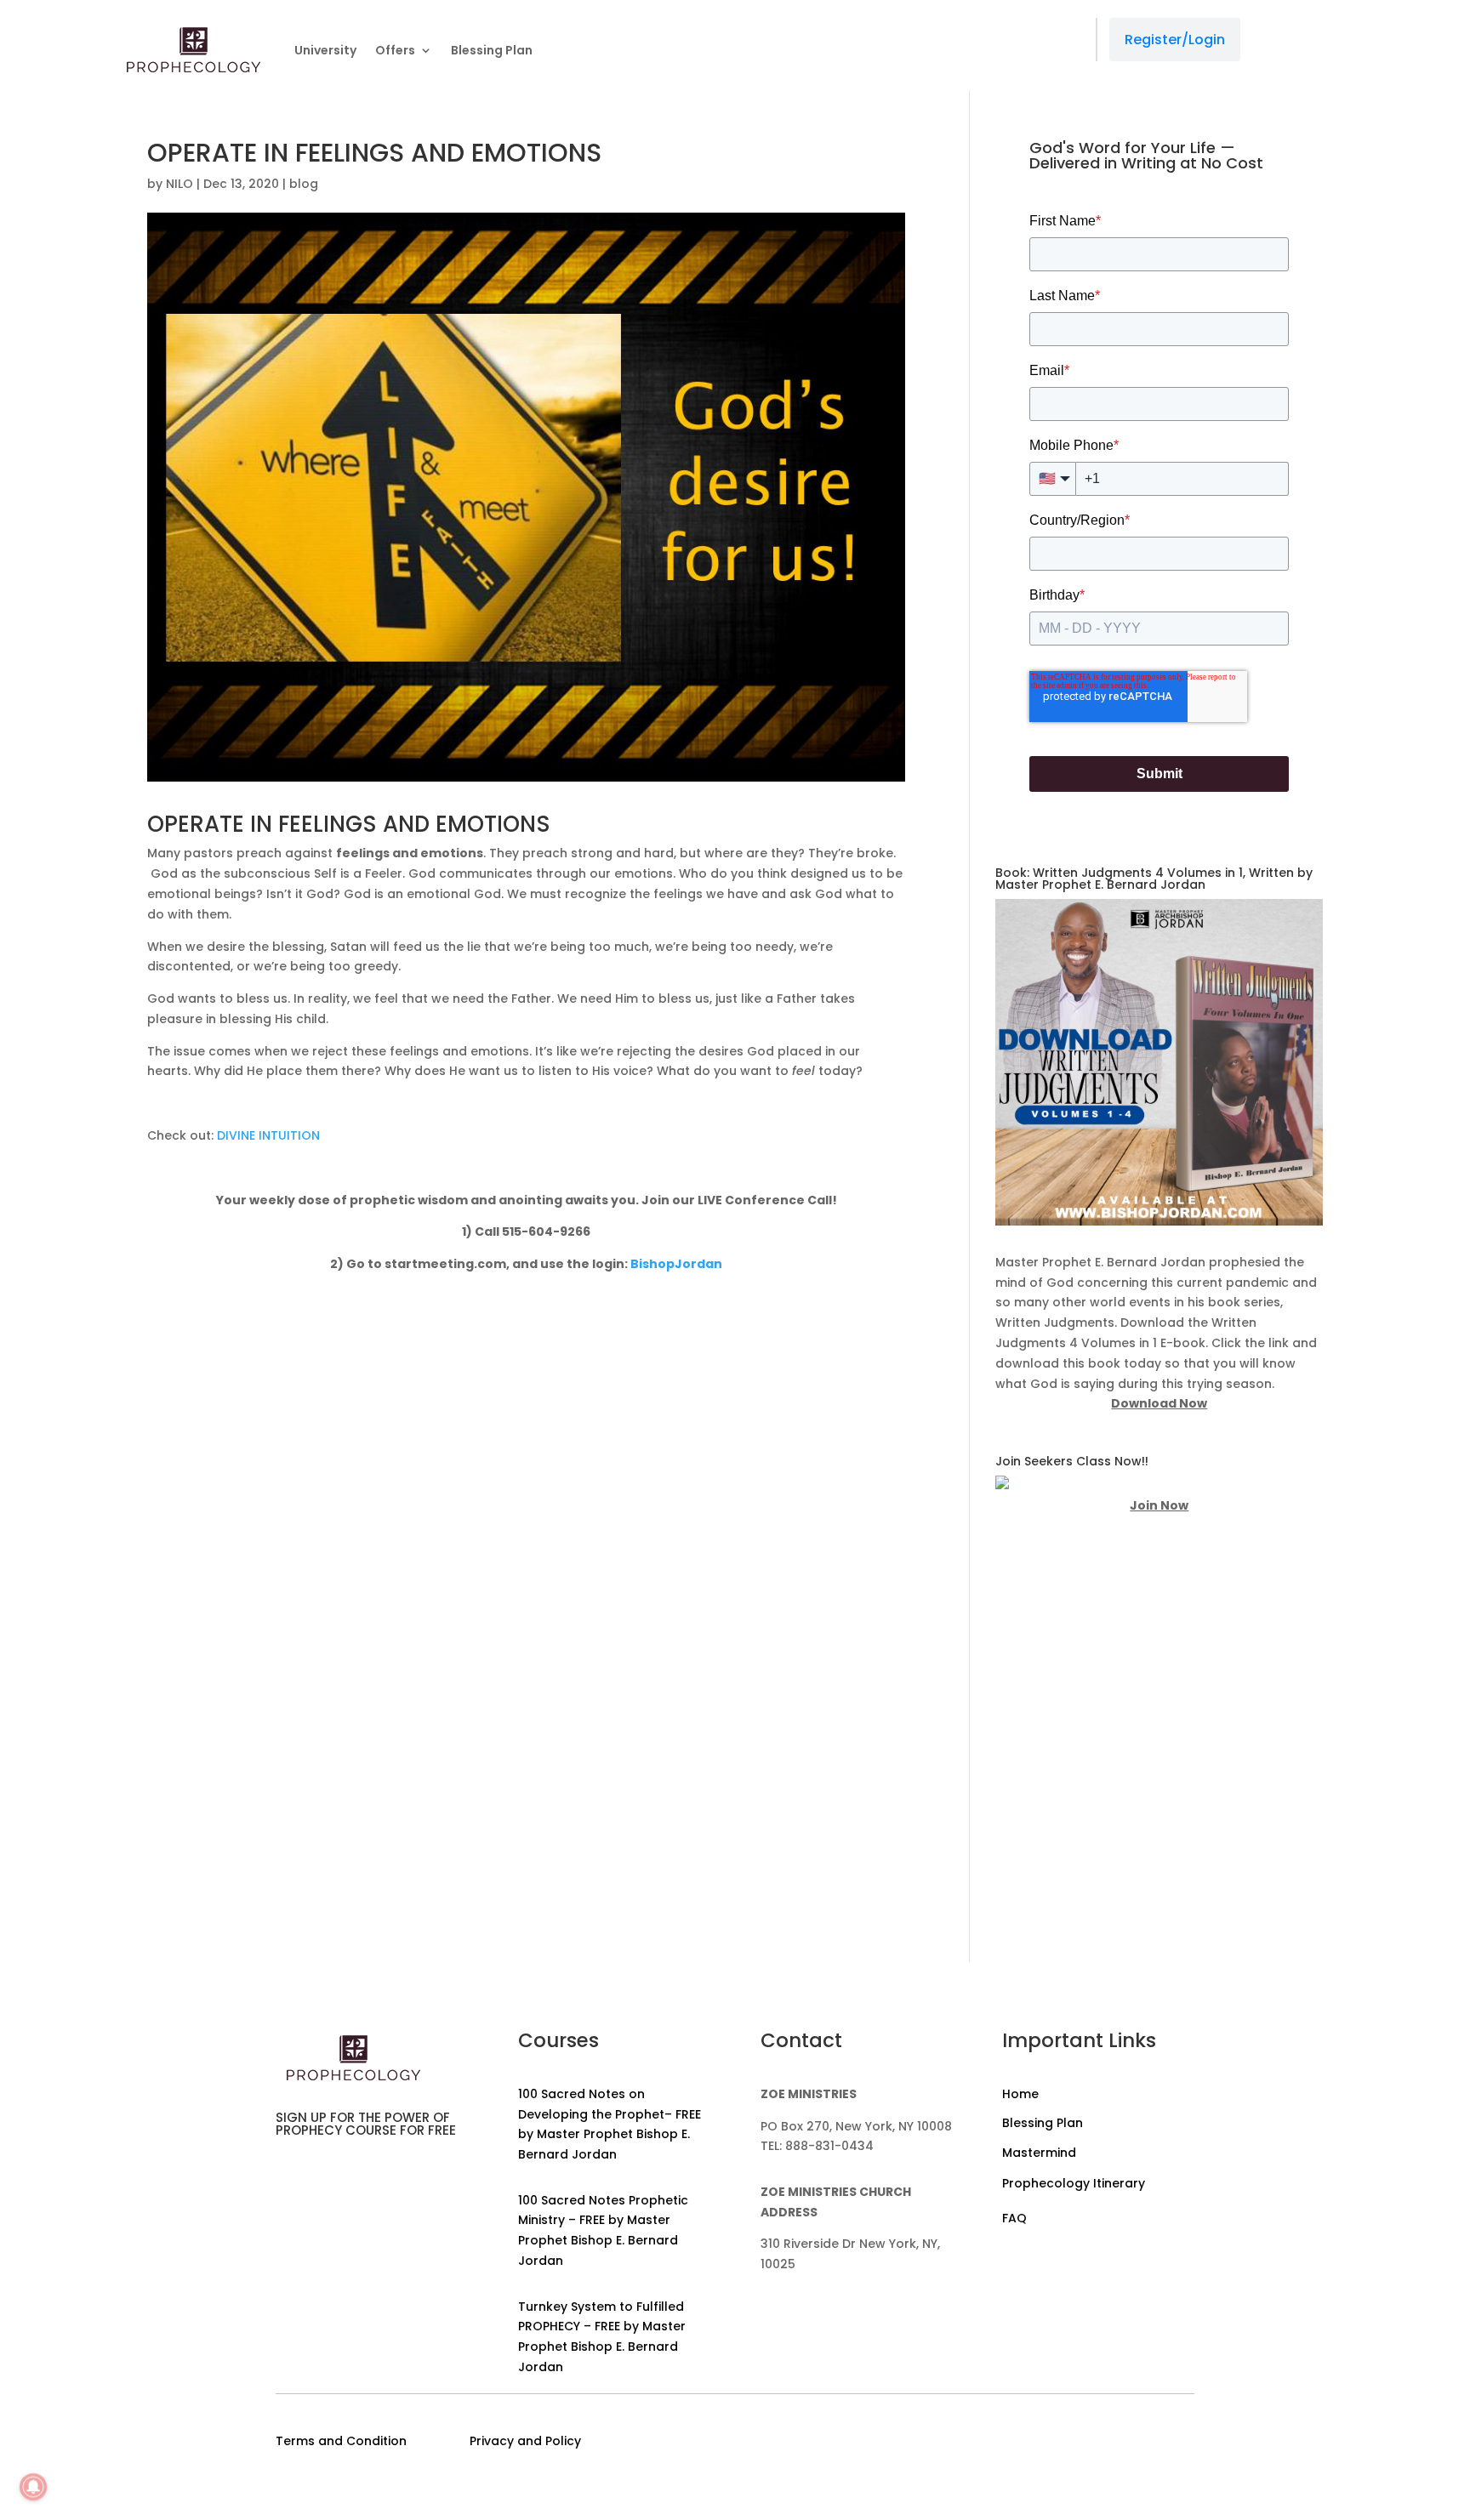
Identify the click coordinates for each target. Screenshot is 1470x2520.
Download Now (1159, 1403)
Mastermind (1039, 2153)
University (325, 50)
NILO (179, 184)
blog (304, 184)
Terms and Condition (341, 2441)
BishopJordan (676, 1264)
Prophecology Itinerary (1074, 2183)
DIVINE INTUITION (268, 1135)
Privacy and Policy (525, 2441)
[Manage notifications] (33, 2487)
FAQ (1014, 2218)
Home (1020, 2094)
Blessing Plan (492, 50)
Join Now (1159, 1505)
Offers (395, 50)
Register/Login (1175, 40)
